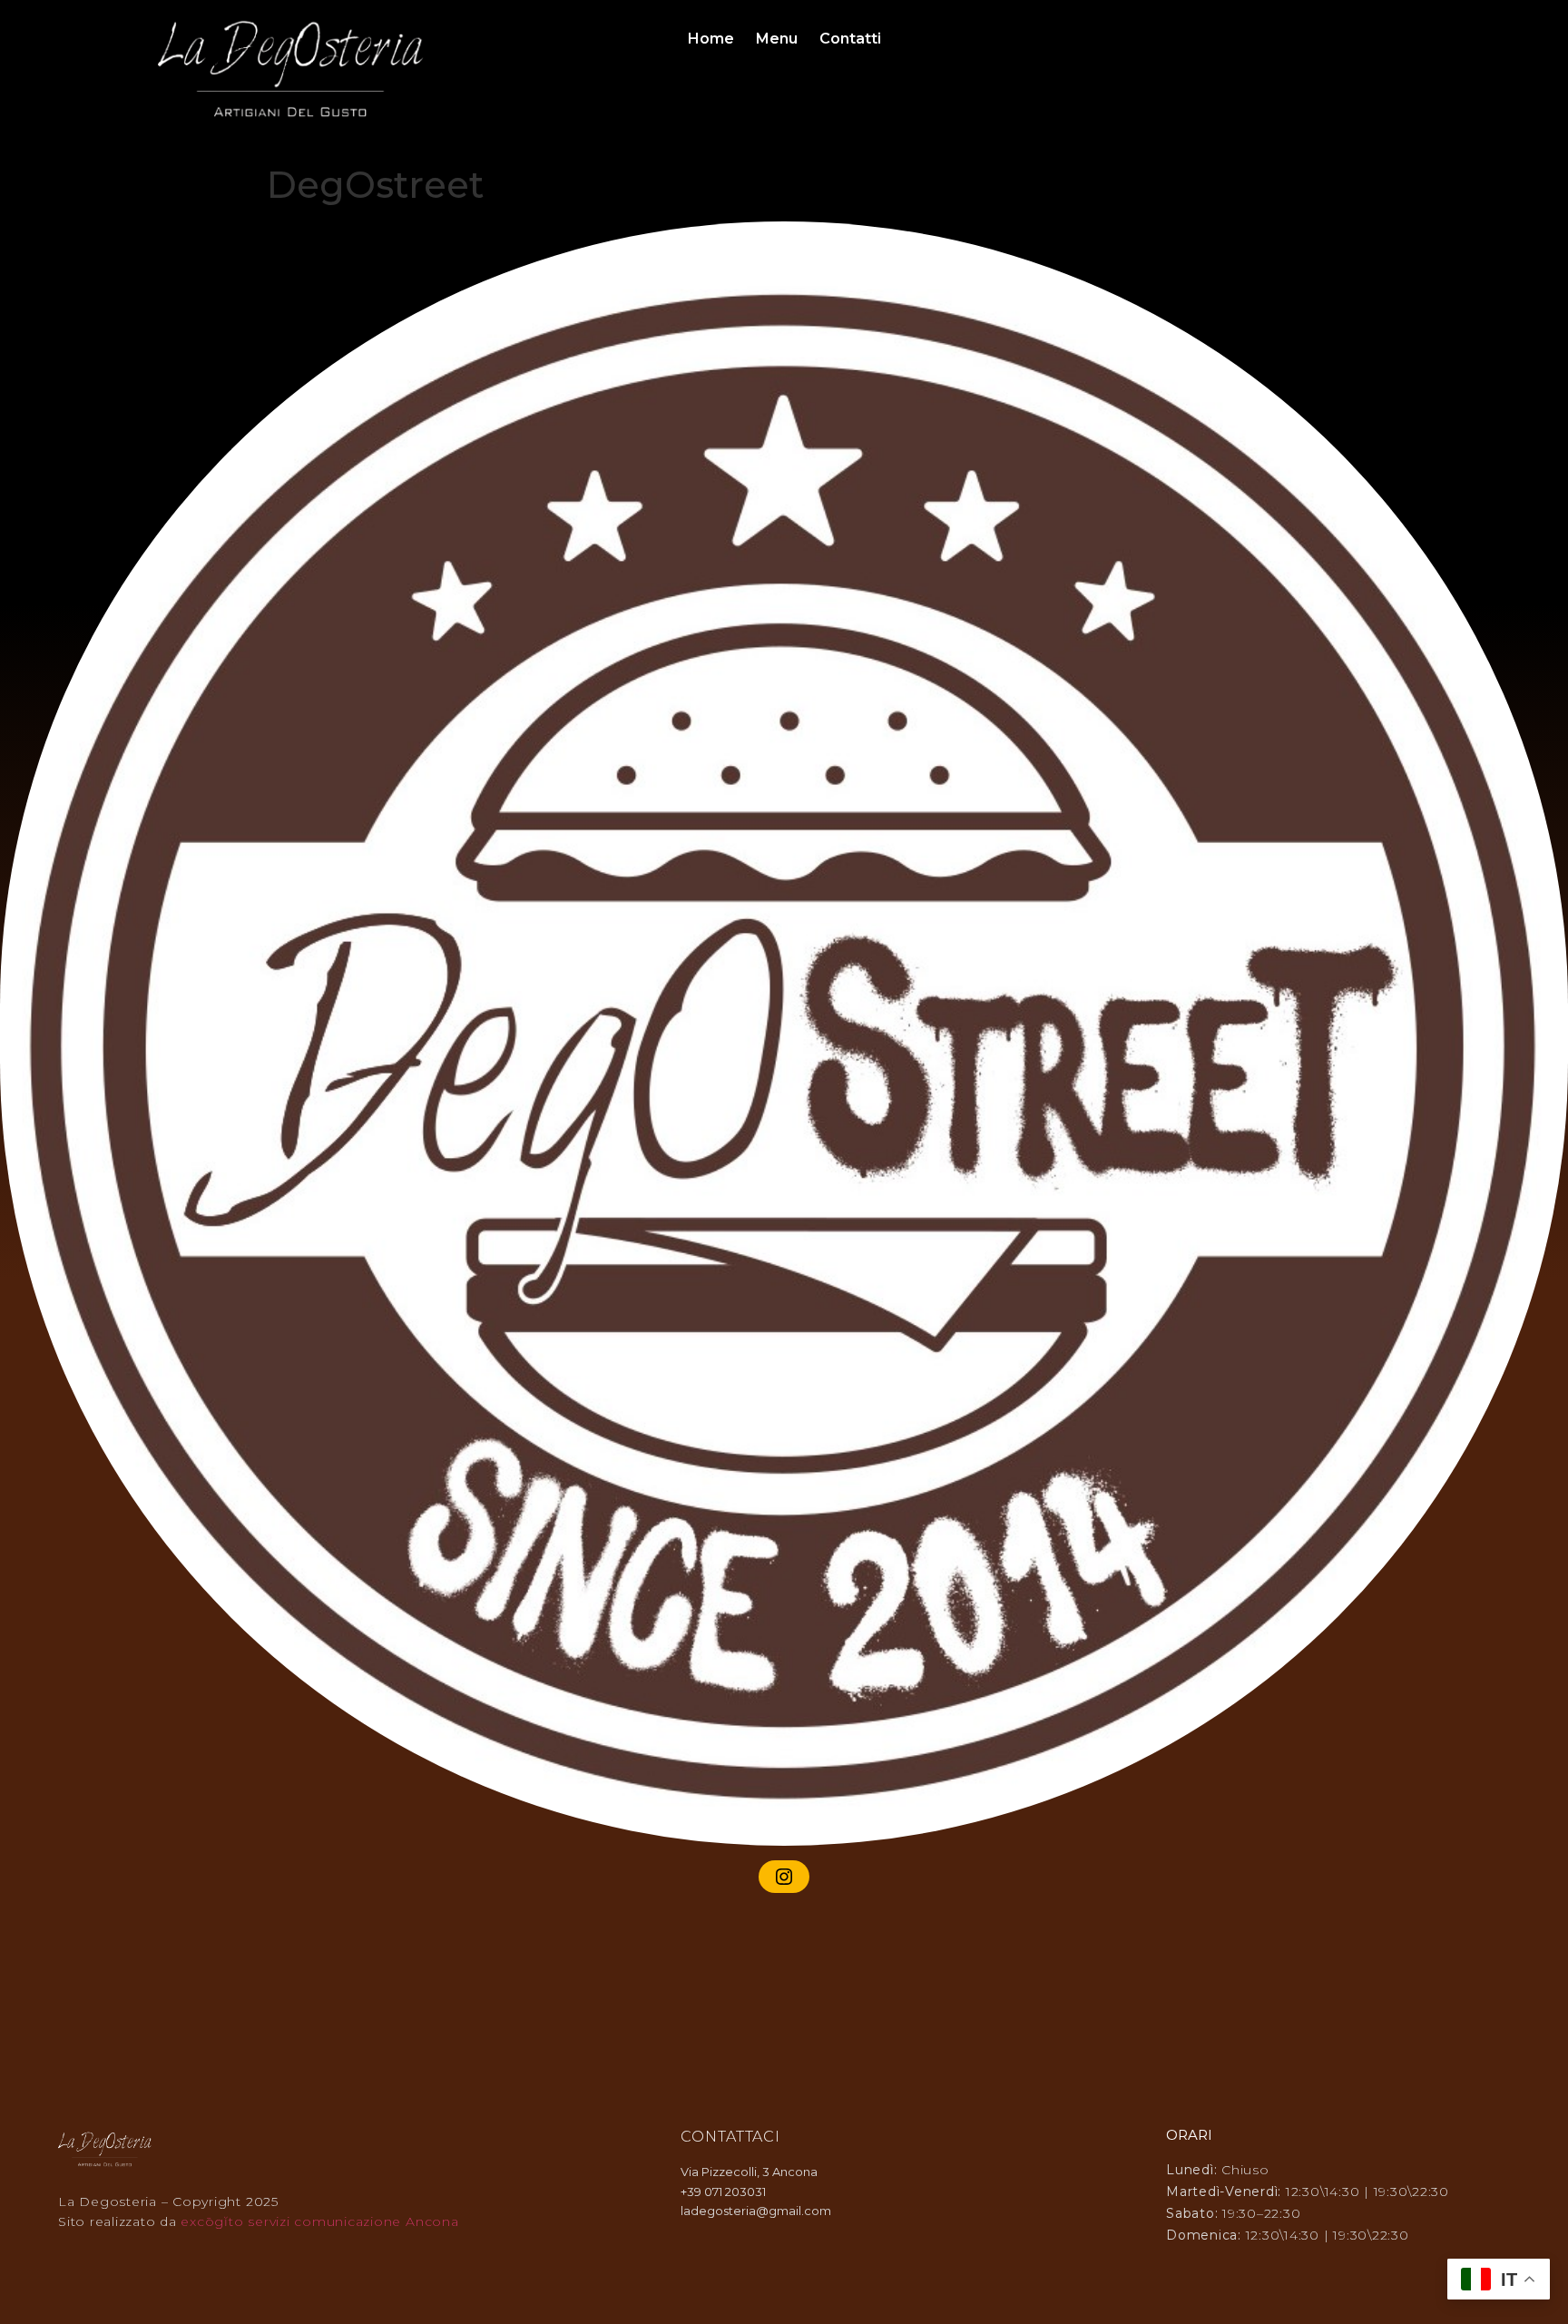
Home (711, 39)
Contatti (850, 39)
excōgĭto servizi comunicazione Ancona (319, 2221)
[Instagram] (784, 1877)
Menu (777, 39)
